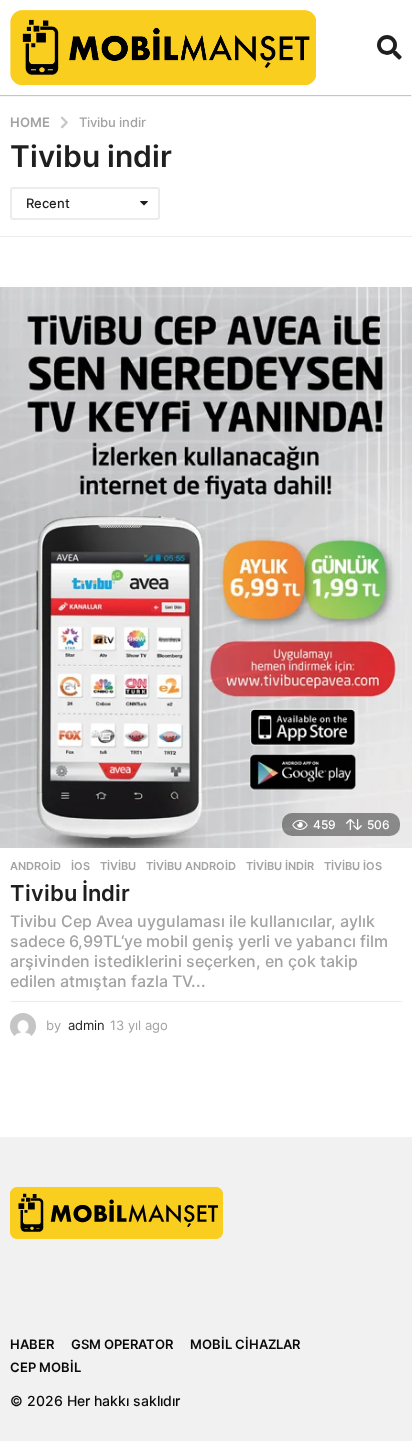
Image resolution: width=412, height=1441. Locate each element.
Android (35, 866)
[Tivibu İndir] (206, 568)
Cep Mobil (45, 1367)
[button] (389, 47)
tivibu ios (353, 866)
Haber (32, 1344)
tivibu (118, 866)
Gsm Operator (122, 1344)
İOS (80, 866)
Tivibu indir (280, 866)
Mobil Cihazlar (245, 1344)
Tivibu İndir (70, 893)
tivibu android (191, 866)
